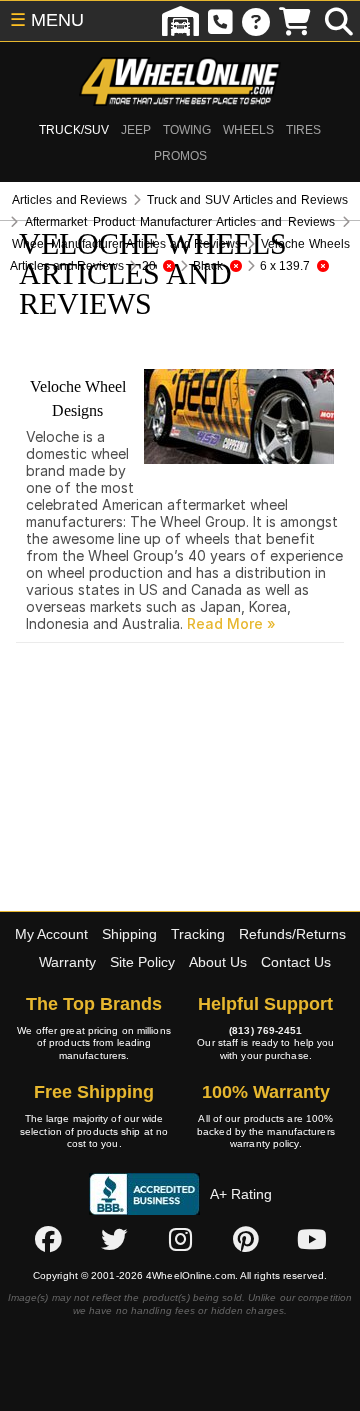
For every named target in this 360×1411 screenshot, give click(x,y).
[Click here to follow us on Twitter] (114, 1240)
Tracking (198, 934)
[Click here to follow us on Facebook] (48, 1240)
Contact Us (296, 962)
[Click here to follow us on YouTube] (312, 1240)
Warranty (67, 962)
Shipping (129, 934)
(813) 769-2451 (265, 1030)
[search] (339, 21)
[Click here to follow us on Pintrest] (246, 1240)
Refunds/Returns (292, 934)
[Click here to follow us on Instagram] (180, 1240)
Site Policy (142, 962)
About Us (218, 962)
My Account (51, 934)
